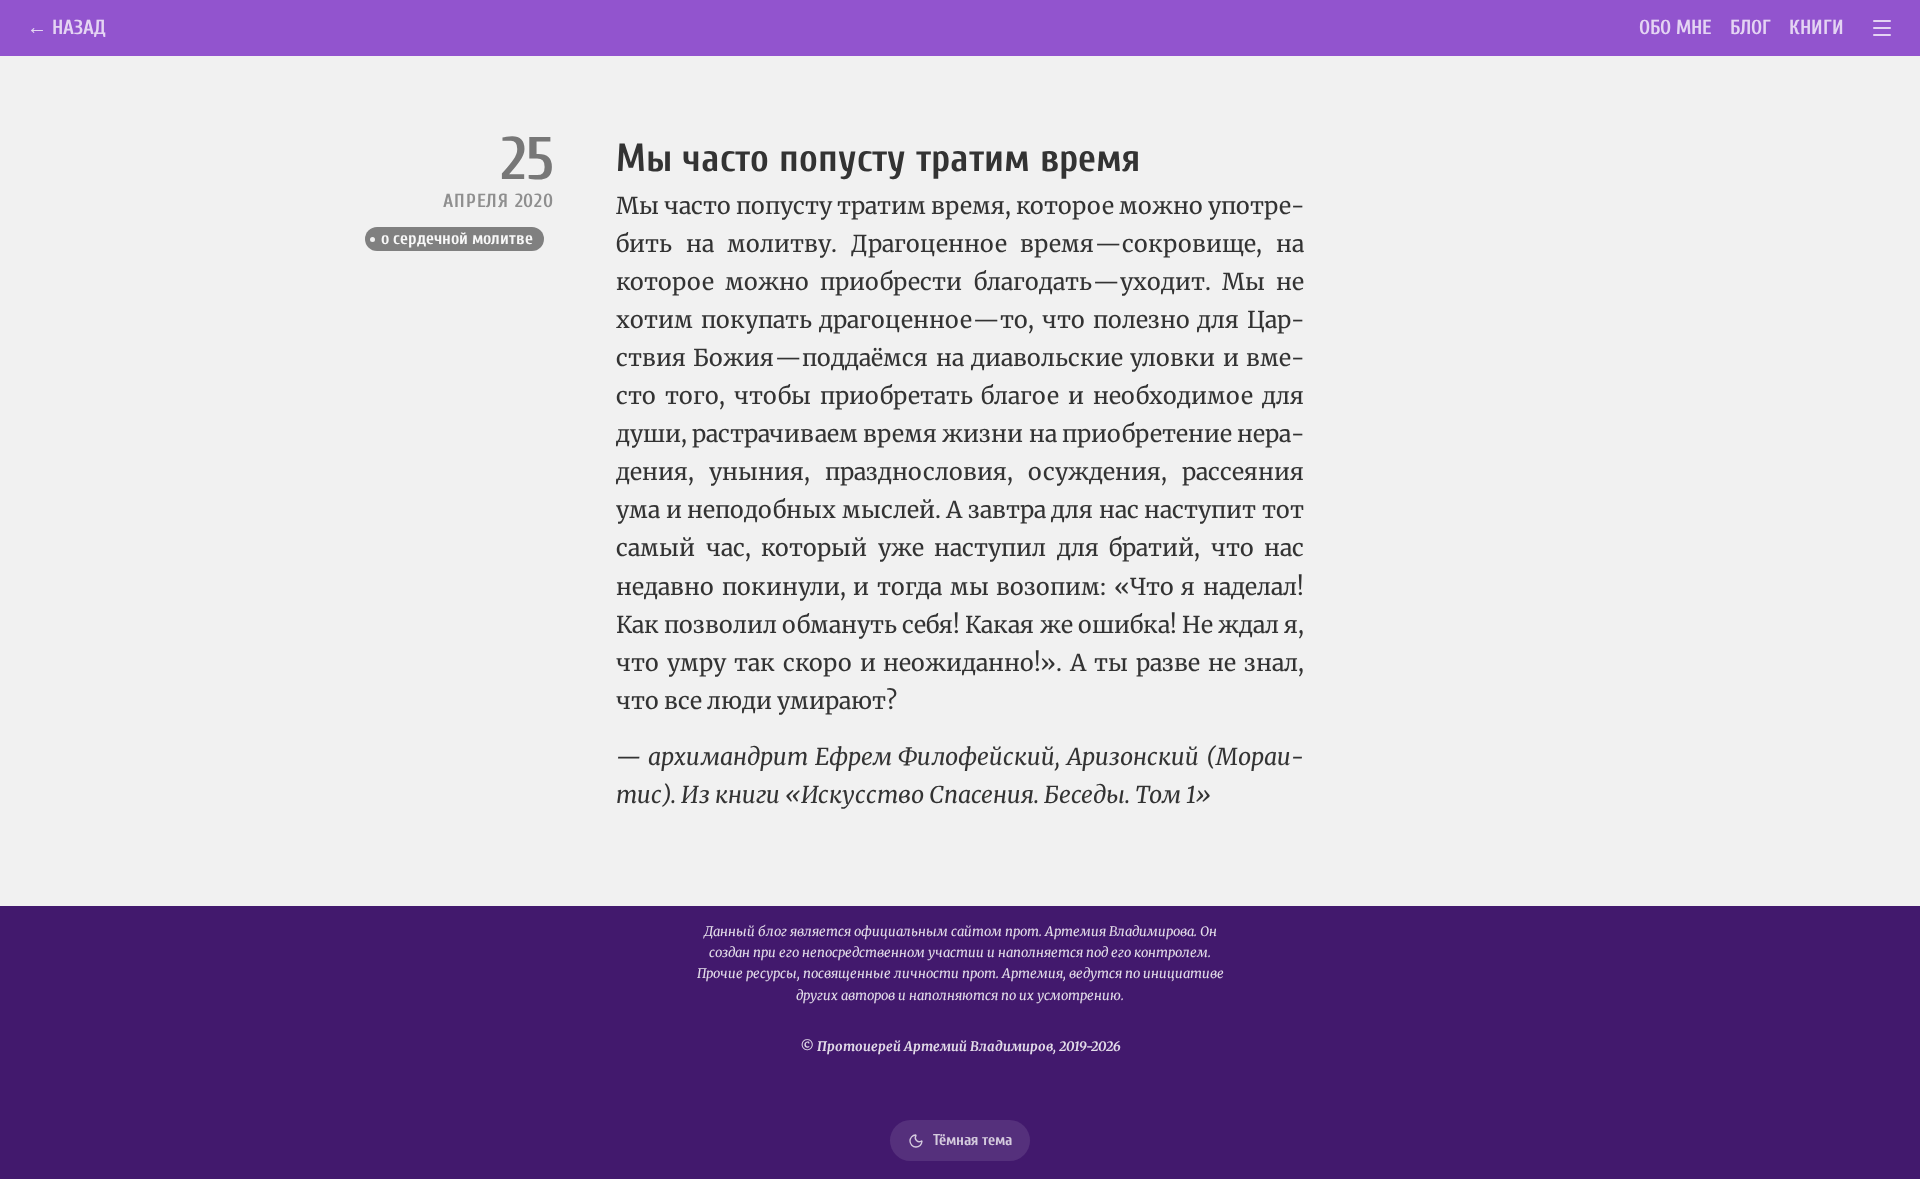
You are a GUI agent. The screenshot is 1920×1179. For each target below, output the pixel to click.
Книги (1816, 27)
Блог (1750, 27)
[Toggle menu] (1882, 28)
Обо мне (1675, 27)
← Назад (66, 27)
